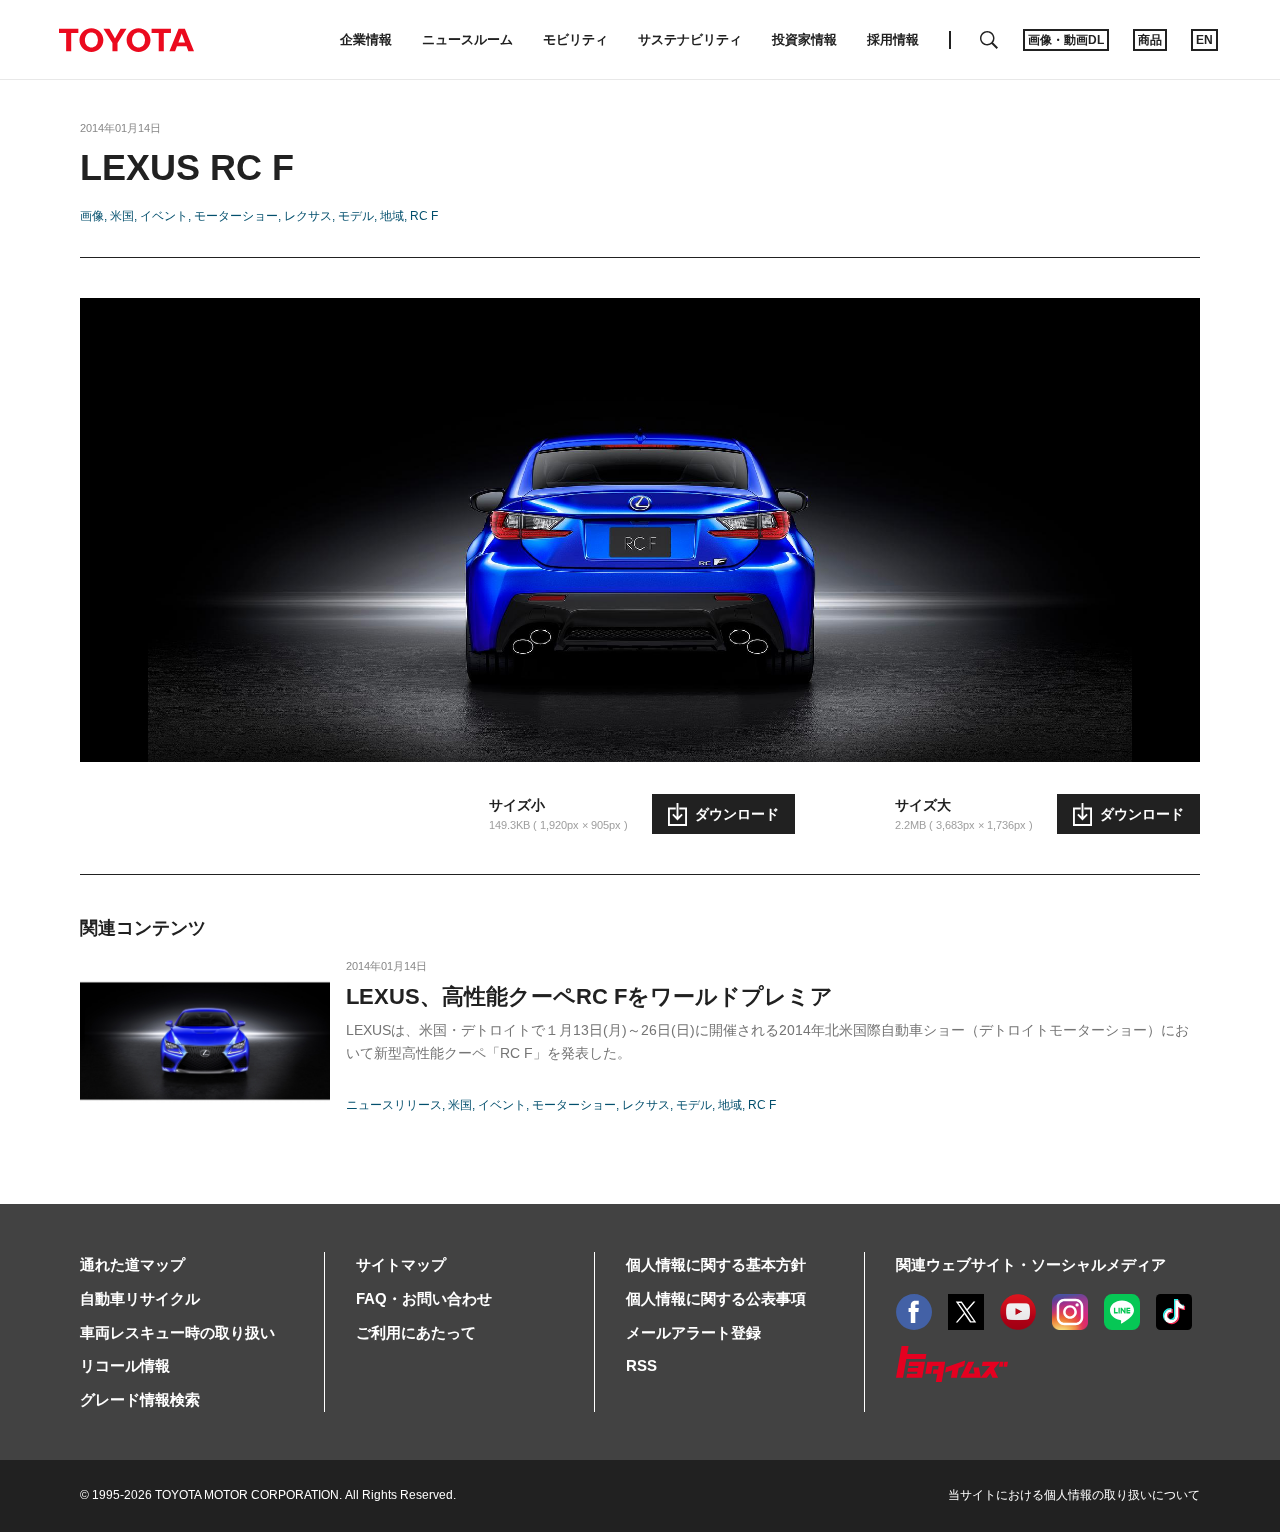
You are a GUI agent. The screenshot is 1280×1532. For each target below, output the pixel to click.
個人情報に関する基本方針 (716, 1264)
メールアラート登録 (693, 1332)
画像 (92, 216)
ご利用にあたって (416, 1332)
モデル (356, 216)
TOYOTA (126, 40)
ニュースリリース (394, 1105)
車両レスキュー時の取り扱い (177, 1332)
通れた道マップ (132, 1264)
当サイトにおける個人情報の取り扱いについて (1074, 1495)
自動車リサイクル (140, 1298)
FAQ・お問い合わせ (424, 1298)
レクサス (308, 216)
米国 (122, 216)
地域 (392, 216)
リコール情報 (125, 1365)
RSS (641, 1365)
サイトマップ (401, 1264)
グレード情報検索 (140, 1399)
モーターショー (236, 216)
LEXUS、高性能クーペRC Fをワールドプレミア (589, 996)
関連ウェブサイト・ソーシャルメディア (1031, 1264)
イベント (164, 216)
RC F (424, 216)
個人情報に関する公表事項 (716, 1298)
